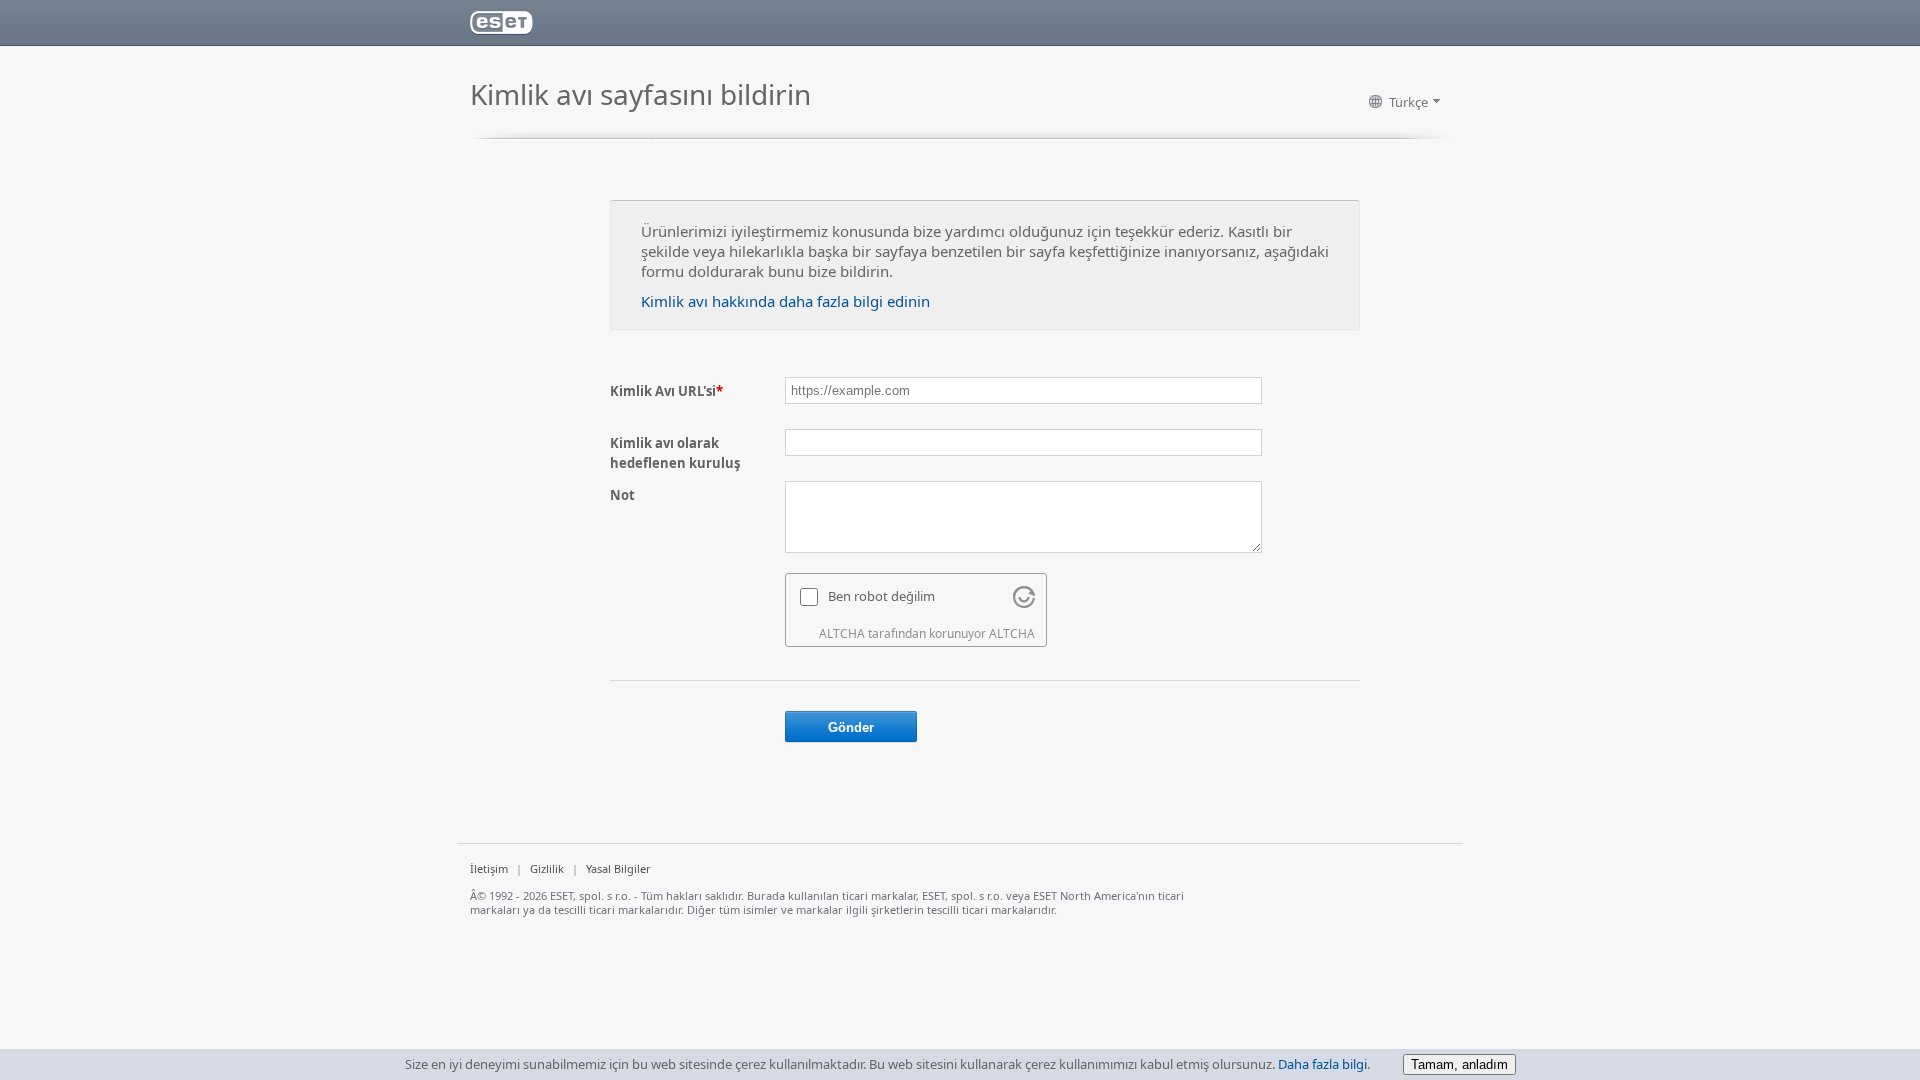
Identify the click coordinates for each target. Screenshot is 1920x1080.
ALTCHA (1012, 633)
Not (622, 495)
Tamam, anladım (1459, 1064)
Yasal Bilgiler (618, 868)
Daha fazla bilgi (1322, 1064)
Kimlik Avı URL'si (666, 391)
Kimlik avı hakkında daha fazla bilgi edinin (785, 301)
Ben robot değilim (881, 596)
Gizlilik (547, 868)
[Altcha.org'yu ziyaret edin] (1024, 603)
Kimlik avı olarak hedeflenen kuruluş (675, 453)
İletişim (489, 868)
